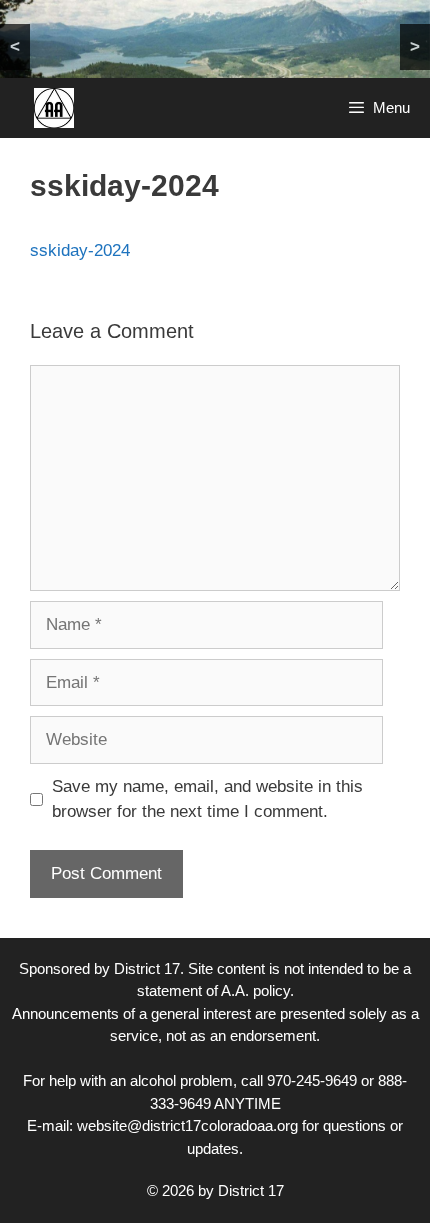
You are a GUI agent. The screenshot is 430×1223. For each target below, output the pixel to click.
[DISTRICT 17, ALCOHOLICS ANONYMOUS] (54, 108)
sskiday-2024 (80, 250)
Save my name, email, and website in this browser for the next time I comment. (207, 799)
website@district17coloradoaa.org (187, 1125)
